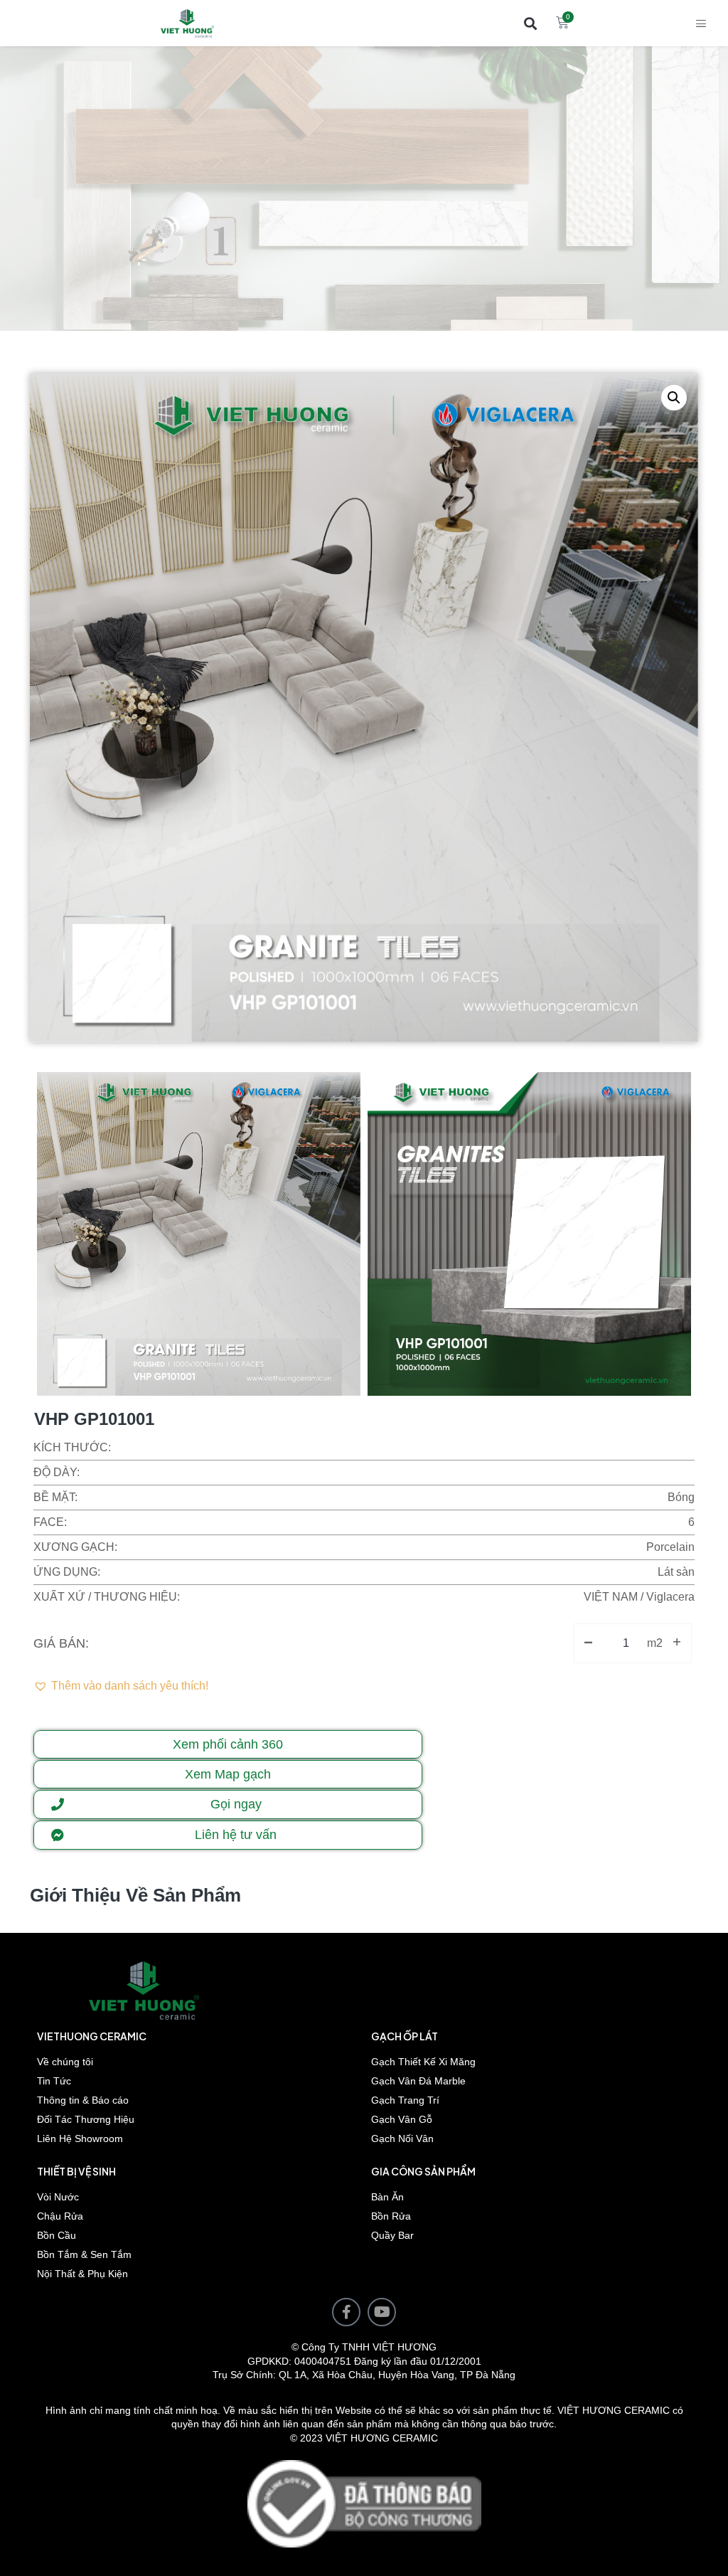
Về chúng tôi (65, 2062)
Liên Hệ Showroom (80, 2138)
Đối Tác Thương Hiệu (86, 2119)
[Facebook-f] (346, 2312)
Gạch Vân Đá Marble (418, 2081)
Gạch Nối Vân (402, 2138)
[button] (530, 23)
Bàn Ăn (387, 2197)
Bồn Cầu (57, 2235)
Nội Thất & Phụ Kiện (82, 2274)
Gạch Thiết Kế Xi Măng (423, 2062)
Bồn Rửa (391, 2216)
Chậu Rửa (60, 2216)
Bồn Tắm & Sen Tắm (84, 2254)
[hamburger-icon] (701, 23)
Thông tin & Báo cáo (83, 2100)
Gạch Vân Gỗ (402, 2119)
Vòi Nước (58, 2197)
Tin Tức (54, 2081)
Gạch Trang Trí (405, 2100)
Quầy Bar (392, 2235)
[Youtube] (382, 2312)
